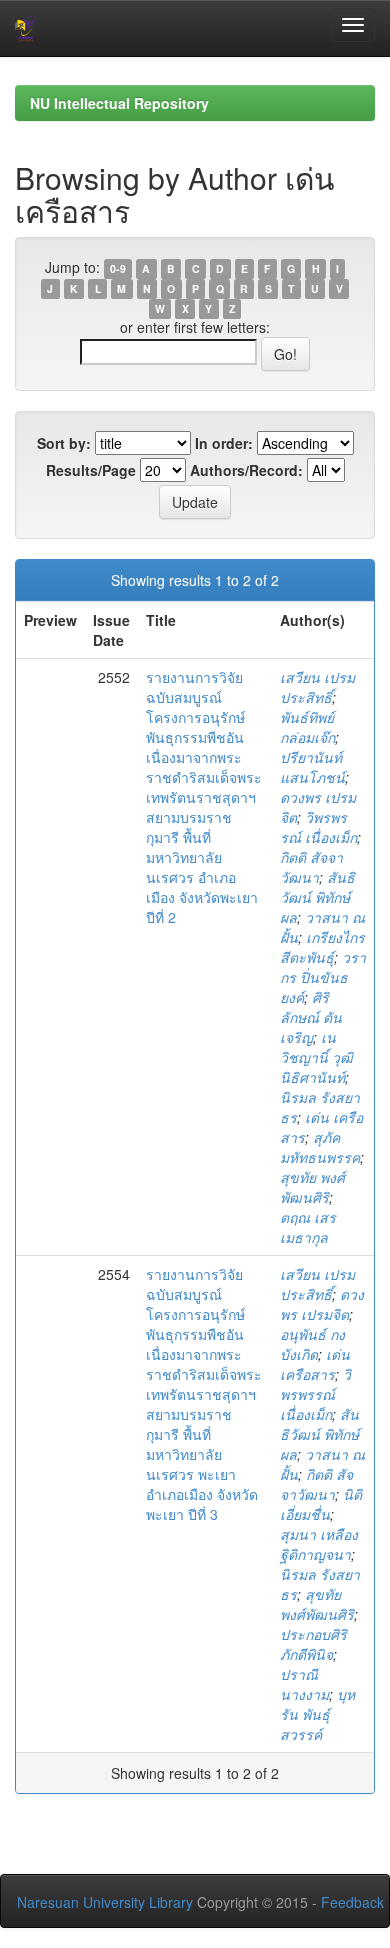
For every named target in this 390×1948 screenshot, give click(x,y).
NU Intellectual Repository (119, 103)
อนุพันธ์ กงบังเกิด (312, 1344)
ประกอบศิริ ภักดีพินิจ (313, 1644)
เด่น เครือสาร (315, 1364)
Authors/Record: (246, 470)
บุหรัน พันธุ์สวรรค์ (317, 1714)
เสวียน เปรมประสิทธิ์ (317, 687)
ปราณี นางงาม (304, 1684)
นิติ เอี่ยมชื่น (321, 1504)
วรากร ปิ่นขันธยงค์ (323, 977)
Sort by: (64, 443)
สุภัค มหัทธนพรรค (320, 1147)
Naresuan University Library (105, 1902)
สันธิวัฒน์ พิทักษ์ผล (317, 897)
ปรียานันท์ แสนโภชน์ (312, 767)
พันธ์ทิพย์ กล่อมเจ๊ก (307, 727)
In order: (224, 443)
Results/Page (91, 470)
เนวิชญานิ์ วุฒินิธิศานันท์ (316, 1057)
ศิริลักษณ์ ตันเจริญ (311, 1017)
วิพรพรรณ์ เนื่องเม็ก (318, 827)
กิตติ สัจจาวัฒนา (311, 867)
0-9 (118, 268)
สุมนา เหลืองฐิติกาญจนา (319, 1544)
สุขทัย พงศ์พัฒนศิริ (312, 1187)
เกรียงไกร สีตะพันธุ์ (322, 947)
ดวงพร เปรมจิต (322, 1304)
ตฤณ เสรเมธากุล (308, 1227)
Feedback (352, 1902)
